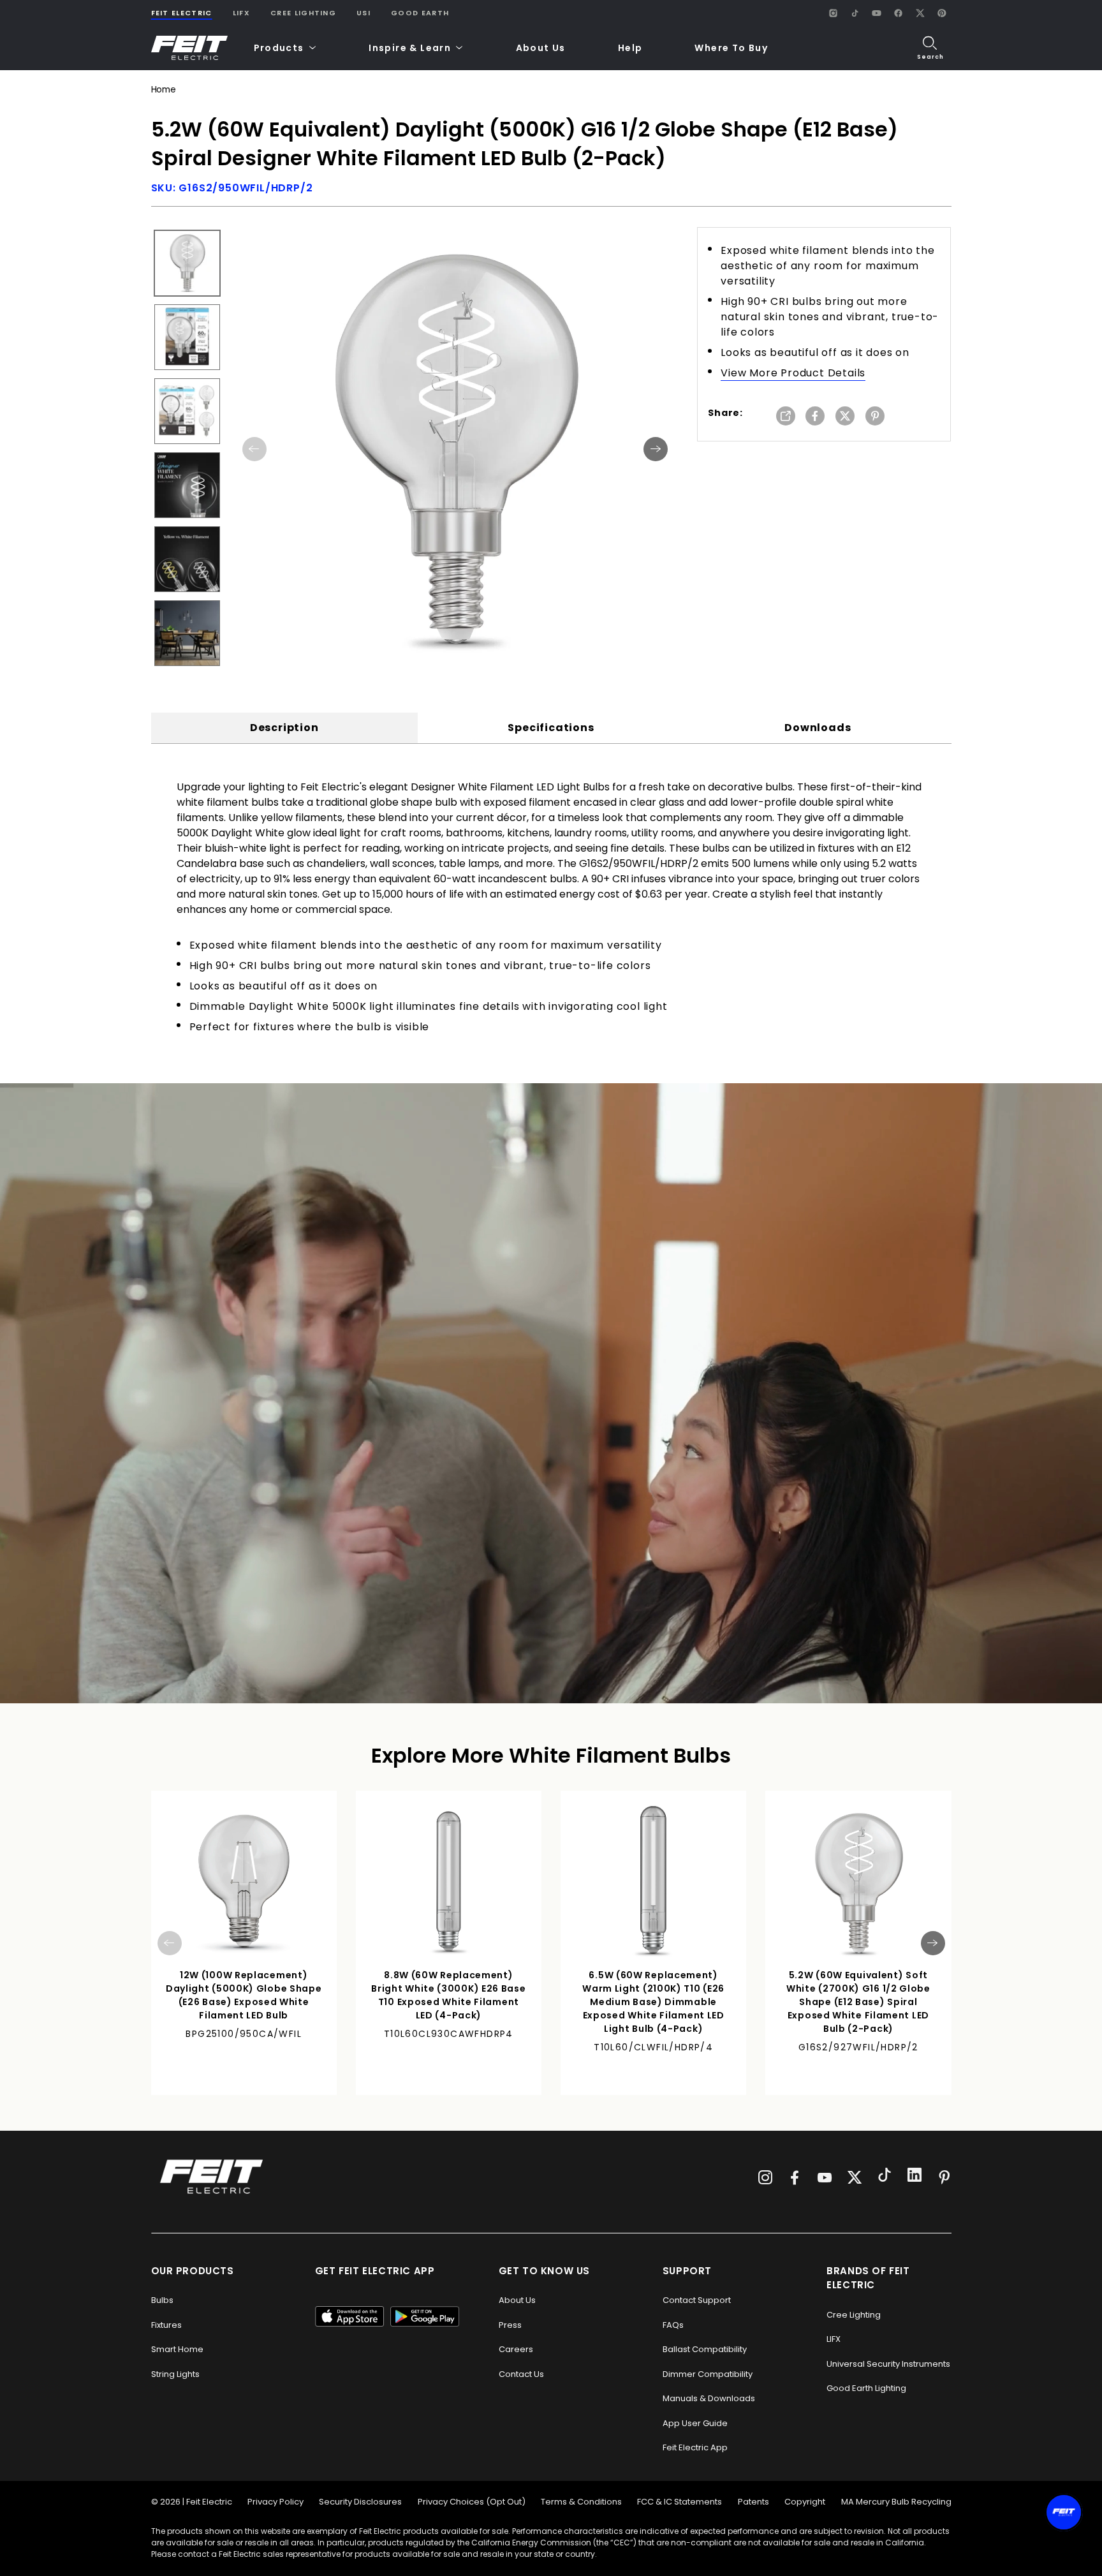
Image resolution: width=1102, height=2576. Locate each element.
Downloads (818, 728)
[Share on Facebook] (815, 417)
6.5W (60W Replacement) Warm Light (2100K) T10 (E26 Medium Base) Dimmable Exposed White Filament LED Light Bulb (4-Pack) (653, 2002)
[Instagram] (834, 13)
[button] (285, 48)
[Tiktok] (885, 2177)
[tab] (284, 728)
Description (284, 728)
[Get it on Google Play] (425, 2316)
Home (164, 90)
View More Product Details (793, 373)
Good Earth (420, 13)
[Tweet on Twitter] (845, 417)
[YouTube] (877, 13)
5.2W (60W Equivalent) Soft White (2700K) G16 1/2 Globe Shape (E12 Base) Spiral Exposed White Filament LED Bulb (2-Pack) (858, 2002)
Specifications (551, 728)
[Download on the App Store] (349, 2316)
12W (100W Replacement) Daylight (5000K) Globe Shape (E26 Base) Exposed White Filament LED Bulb (244, 1995)
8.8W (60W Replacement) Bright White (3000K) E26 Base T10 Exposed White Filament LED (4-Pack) (448, 1995)
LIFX (241, 13)
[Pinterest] (942, 13)
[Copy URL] (786, 417)
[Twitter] (855, 2177)
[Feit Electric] (189, 48)
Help (630, 48)
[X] (920, 13)
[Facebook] (899, 13)
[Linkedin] (915, 2177)
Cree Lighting (303, 13)
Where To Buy (731, 48)
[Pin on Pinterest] (875, 417)
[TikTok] (855, 13)
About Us (541, 48)
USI (364, 13)
